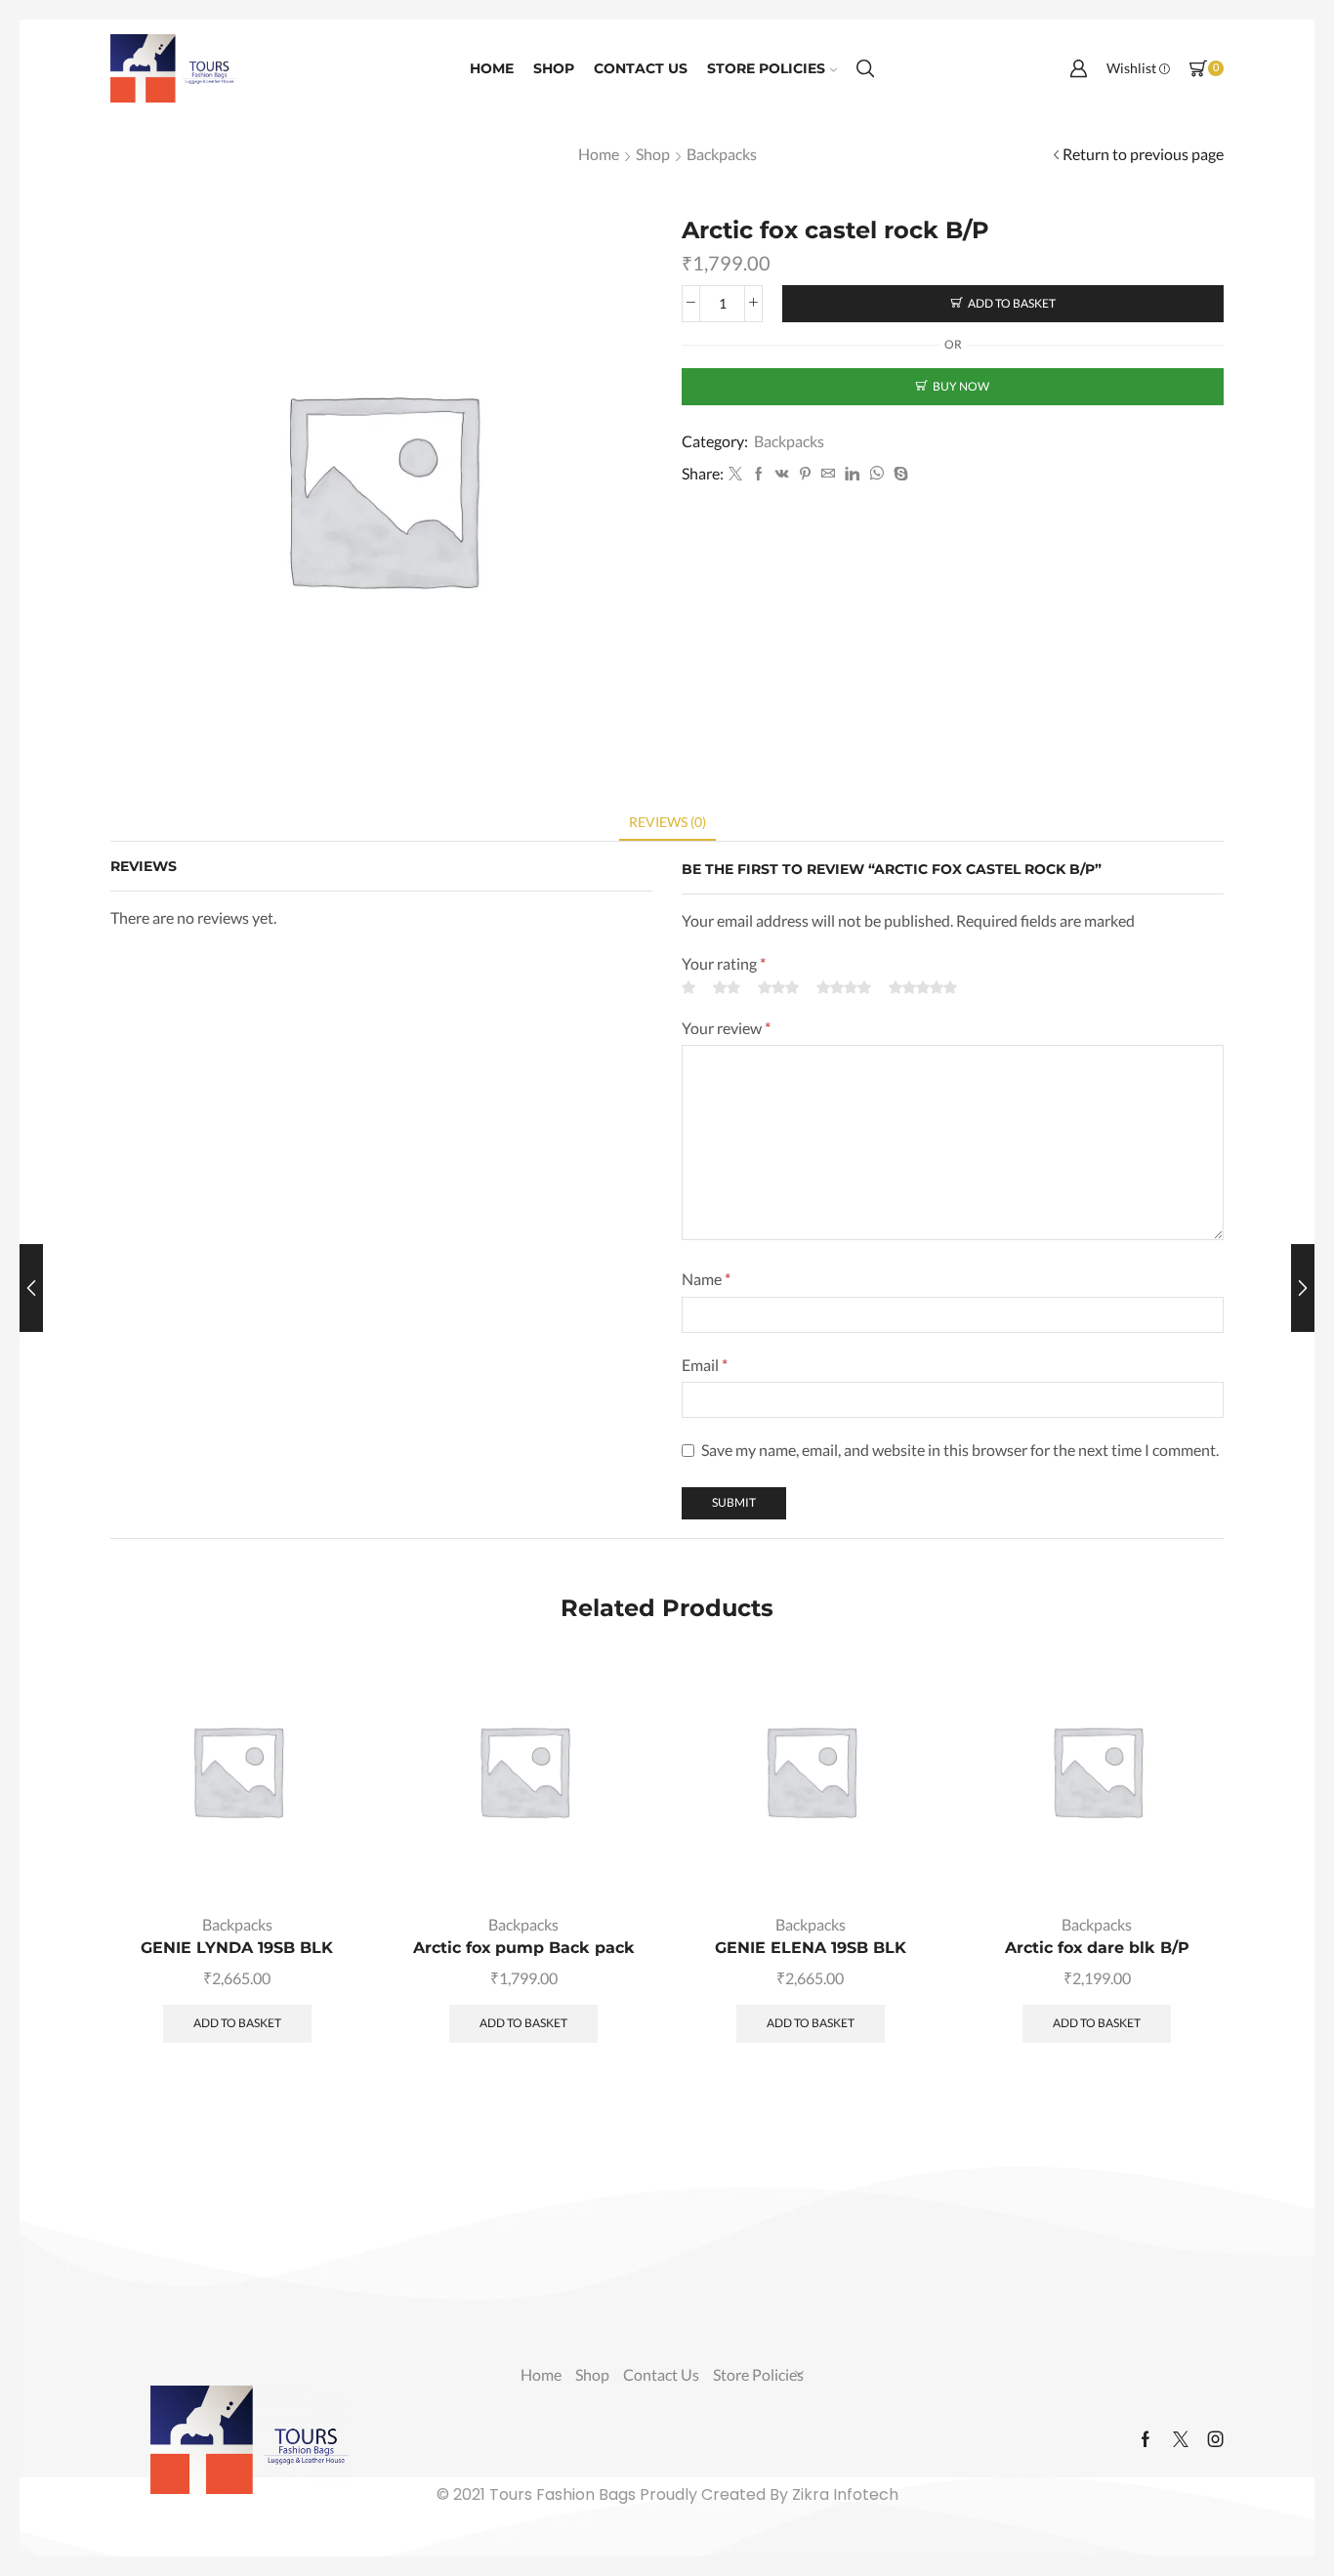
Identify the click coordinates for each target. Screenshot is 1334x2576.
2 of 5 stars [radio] (727, 987)
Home (492, 68)
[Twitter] (735, 474)
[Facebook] (759, 474)
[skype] (898, 474)
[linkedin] (852, 474)
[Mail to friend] (828, 474)
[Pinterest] (805, 474)
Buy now (961, 386)
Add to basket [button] (327, 1857)
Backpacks (722, 154)
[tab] (667, 822)
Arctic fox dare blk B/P (1097, 1948)
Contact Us (641, 68)
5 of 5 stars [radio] (923, 987)
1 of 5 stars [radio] (688, 987)
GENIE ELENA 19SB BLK (811, 1948)
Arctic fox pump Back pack (524, 1948)
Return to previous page (1143, 154)
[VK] (782, 474)
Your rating (724, 963)
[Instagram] (1216, 2439)
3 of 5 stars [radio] (778, 987)
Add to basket (1012, 303)
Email (705, 1365)
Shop (554, 68)
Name (706, 1279)
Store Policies (766, 68)
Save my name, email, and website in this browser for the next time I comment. (960, 1450)
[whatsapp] (876, 474)
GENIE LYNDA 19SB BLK (237, 1948)
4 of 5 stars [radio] (844, 987)
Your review (726, 1028)
